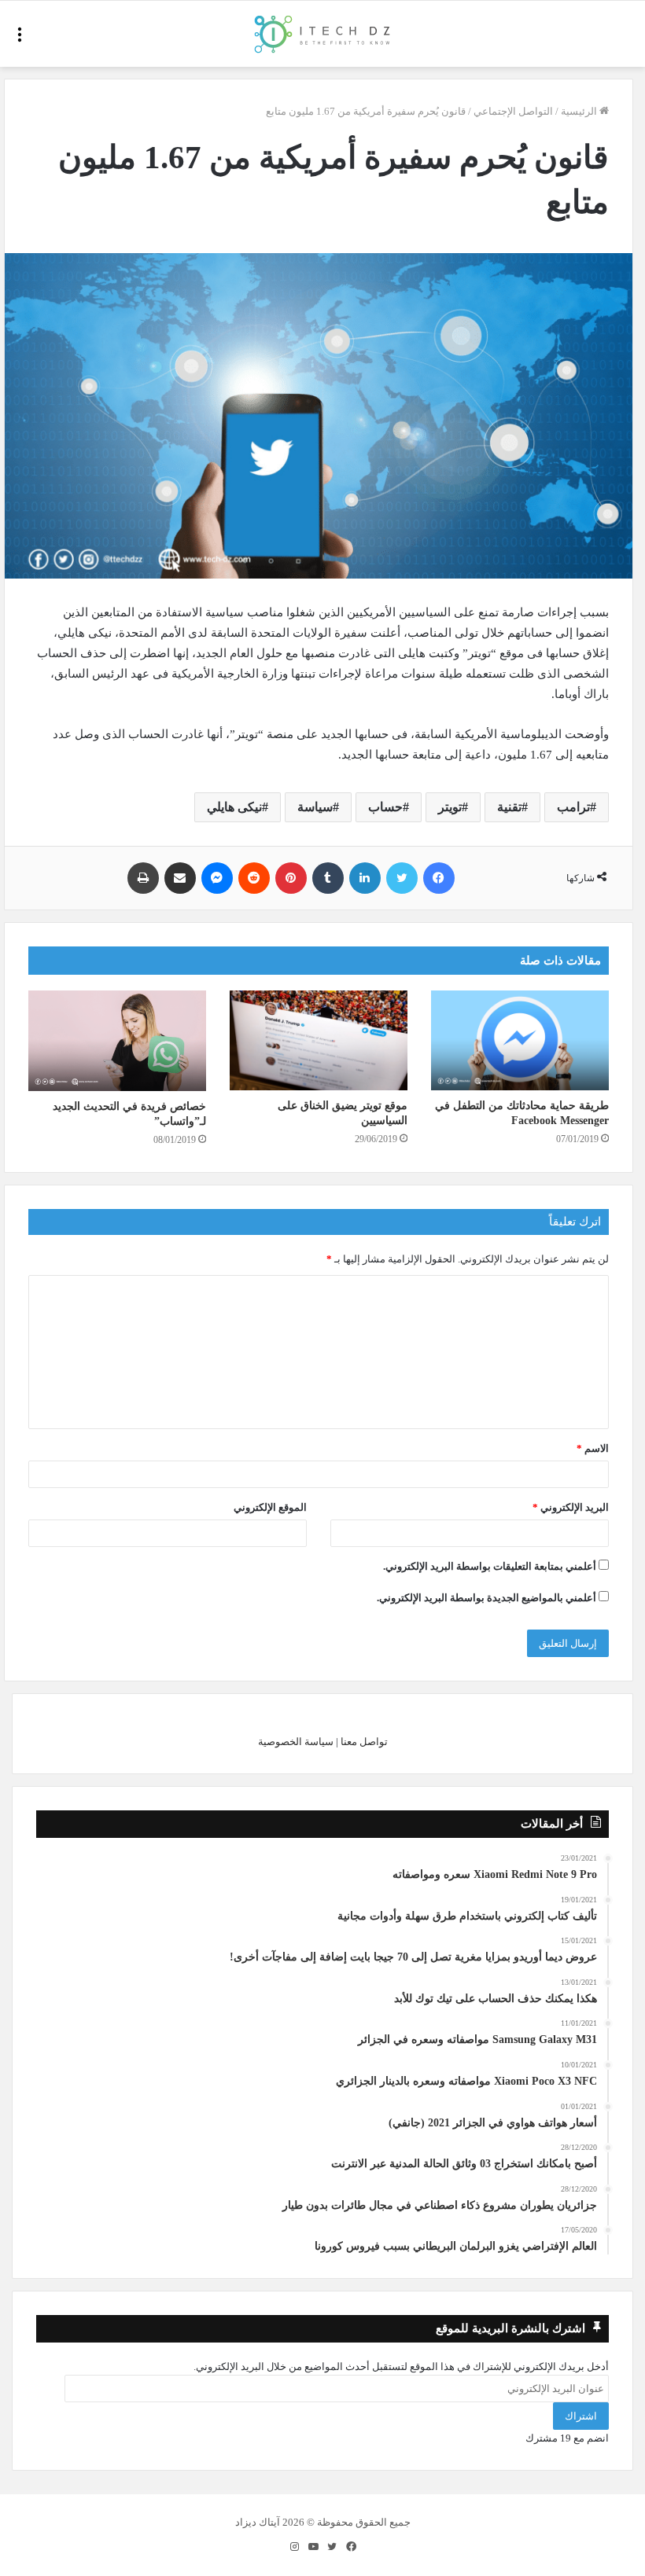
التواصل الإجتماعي (513, 111)
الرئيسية (580, 111)
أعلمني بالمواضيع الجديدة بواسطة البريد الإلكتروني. (487, 1598)
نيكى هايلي (234, 807)
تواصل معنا (364, 1742)
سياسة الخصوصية (296, 1742)
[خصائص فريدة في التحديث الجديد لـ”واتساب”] (117, 1040)
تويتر (450, 807)
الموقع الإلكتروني (270, 1507)
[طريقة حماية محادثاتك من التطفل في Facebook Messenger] (520, 1040)
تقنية (509, 807)
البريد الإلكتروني (571, 1507)
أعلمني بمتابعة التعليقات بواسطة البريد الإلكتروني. (490, 1566)
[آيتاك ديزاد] (323, 34)
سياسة (315, 807)
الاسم (593, 1448)
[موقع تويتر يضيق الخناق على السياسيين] (319, 1040)
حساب (385, 807)
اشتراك (581, 2416)
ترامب (573, 807)
